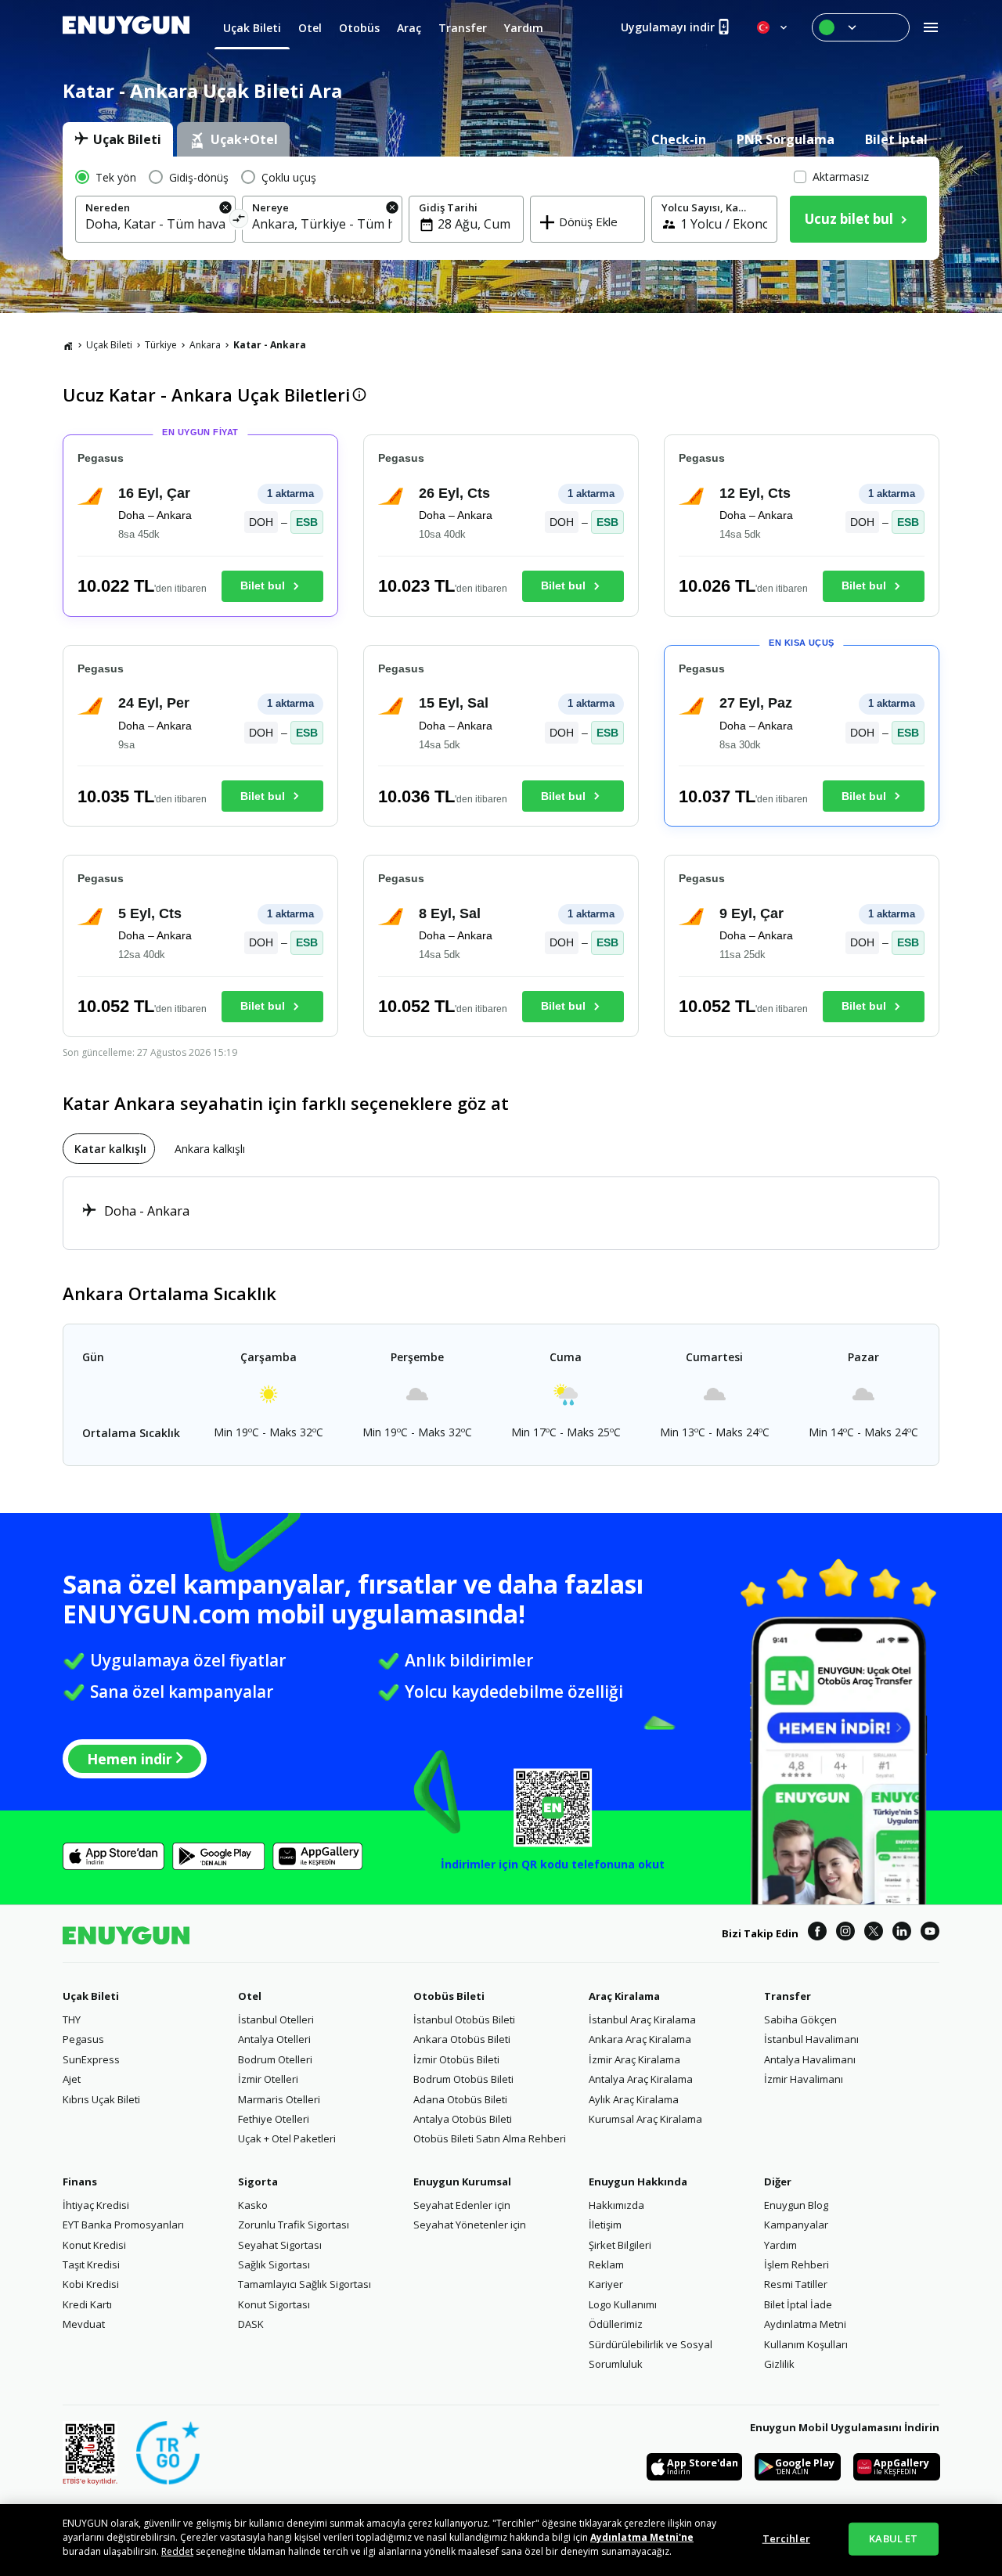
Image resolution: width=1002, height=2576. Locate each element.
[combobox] (155, 224)
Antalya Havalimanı (810, 2059)
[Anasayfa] (68, 345)
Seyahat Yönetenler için (470, 2225)
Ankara (205, 345)
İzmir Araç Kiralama (634, 2059)
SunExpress (91, 2059)
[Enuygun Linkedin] (902, 1933)
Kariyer (606, 2284)
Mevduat (84, 2324)
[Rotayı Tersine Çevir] (239, 221)
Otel (250, 1996)
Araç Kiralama (624, 1996)
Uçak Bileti (109, 345)
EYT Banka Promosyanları (123, 2225)
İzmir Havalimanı (804, 2079)
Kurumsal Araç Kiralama (645, 2119)
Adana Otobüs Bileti (460, 2099)
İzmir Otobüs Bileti (456, 2059)
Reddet (177, 2551)
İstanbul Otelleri (276, 2019)
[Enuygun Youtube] (930, 1933)
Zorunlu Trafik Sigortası (294, 2225)
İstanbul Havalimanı (811, 2039)
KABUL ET (893, 2538)
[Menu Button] (861, 27)
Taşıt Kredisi (91, 2264)
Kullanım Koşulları (806, 2344)
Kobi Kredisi (91, 2284)
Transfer (788, 1996)
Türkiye (161, 345)
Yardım (780, 2245)
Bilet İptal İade (798, 2304)
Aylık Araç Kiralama (634, 2099)
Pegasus (83, 2039)
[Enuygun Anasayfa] (126, 27)
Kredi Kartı (87, 2304)
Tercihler (786, 2538)
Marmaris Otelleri (279, 2099)
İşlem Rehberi (797, 2264)
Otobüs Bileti (449, 1996)
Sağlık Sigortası (274, 2264)
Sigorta (258, 2181)
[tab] (118, 139)
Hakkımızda (616, 2205)
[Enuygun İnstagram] (845, 1933)
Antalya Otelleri (274, 2039)
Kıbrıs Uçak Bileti (101, 2099)
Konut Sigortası (274, 2304)
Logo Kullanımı (623, 2304)
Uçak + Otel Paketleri (287, 2138)
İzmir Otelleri (268, 2079)
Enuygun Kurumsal (462, 2181)
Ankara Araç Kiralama (640, 2039)
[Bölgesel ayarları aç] (773, 27)
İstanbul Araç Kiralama (642, 2019)
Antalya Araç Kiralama (641, 2079)
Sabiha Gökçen (800, 2019)
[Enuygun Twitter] (874, 1933)
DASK (251, 2324)
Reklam (606, 2264)
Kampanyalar (796, 2225)
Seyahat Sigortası (280, 2245)
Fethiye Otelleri (274, 2119)
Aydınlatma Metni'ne (642, 2537)
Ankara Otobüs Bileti (462, 2039)
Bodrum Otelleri (275, 2059)
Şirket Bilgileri (620, 2245)
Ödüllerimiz (616, 2324)
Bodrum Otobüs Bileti (463, 2079)
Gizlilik (779, 2364)
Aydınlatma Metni (805, 2324)
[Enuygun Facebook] (817, 1933)
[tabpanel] (501, 208)
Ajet (72, 2079)
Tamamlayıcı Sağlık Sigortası (305, 2284)
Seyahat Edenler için (462, 2205)
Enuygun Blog (796, 2205)
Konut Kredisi (94, 2245)
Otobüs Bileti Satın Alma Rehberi (490, 2138)
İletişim (605, 2225)
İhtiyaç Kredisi (96, 2205)
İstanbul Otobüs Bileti (464, 2019)
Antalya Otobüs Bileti (463, 2119)
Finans (80, 2181)
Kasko (253, 2205)
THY (72, 2019)
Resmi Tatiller (796, 2284)
